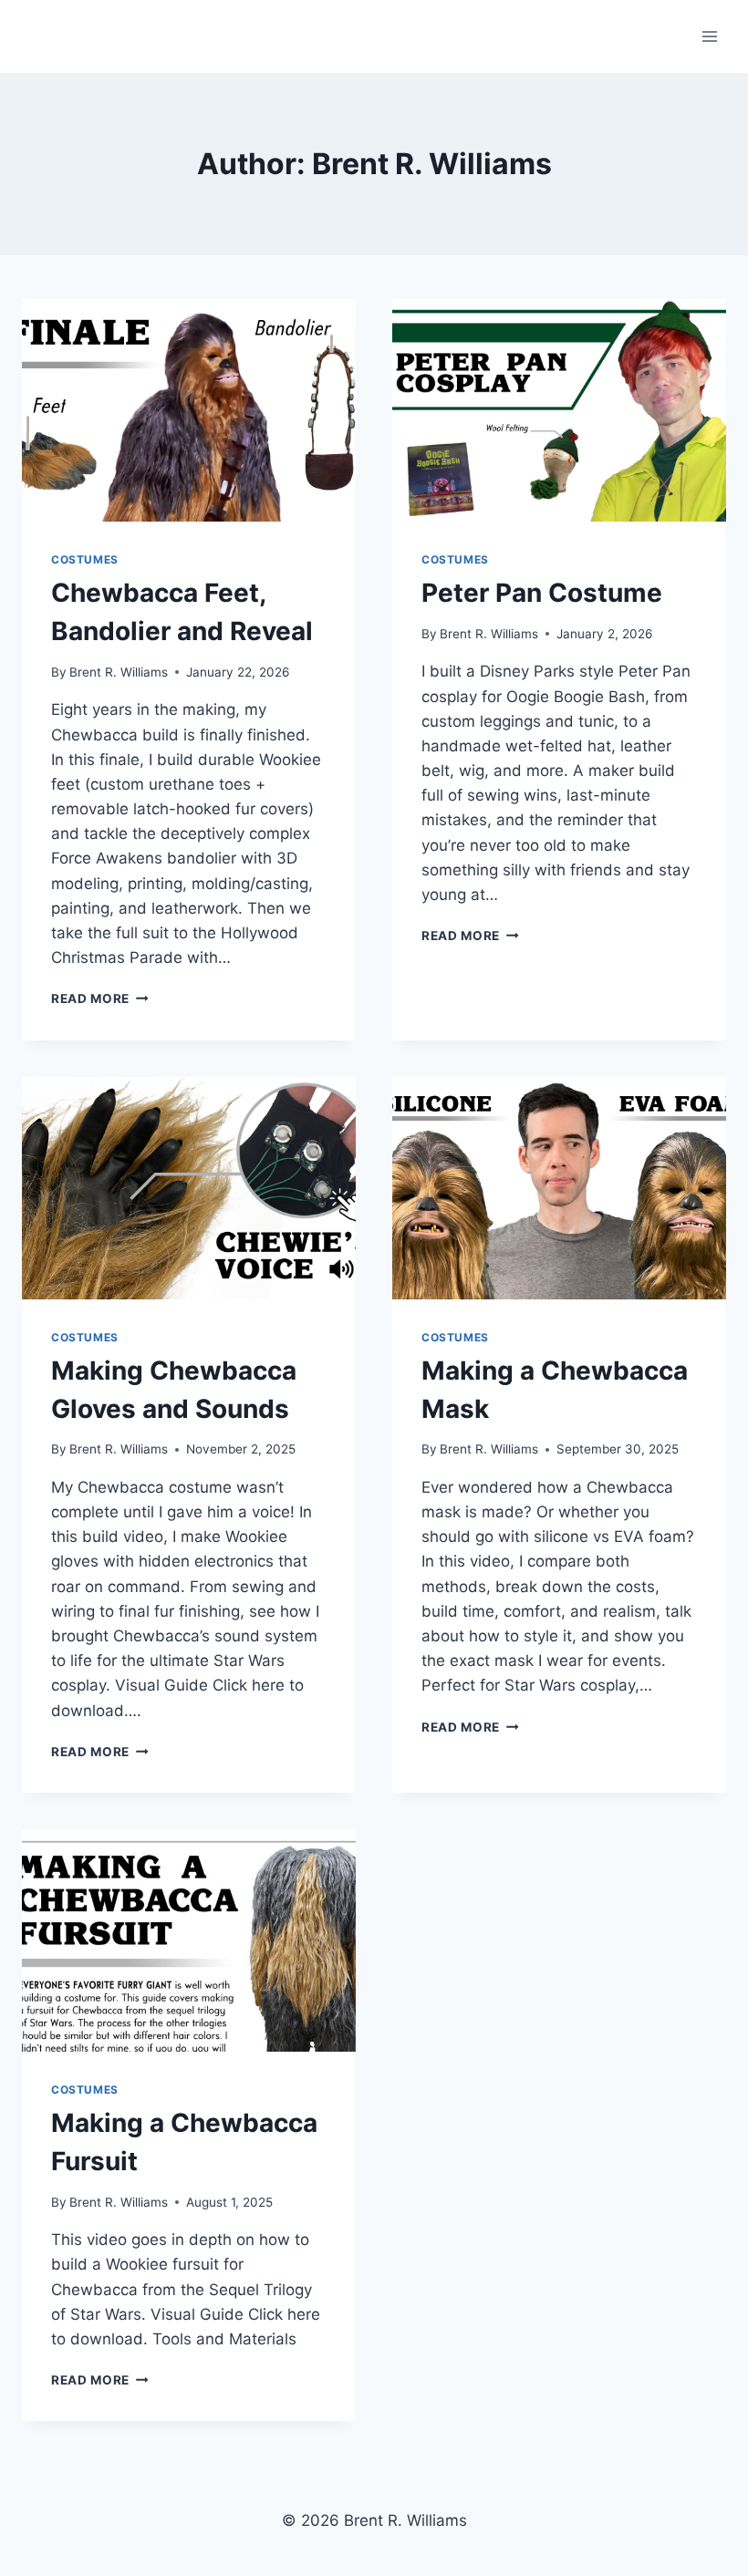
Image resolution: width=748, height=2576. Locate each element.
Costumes (85, 559)
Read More (100, 998)
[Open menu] (709, 36)
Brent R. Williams (119, 672)
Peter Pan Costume (542, 593)
